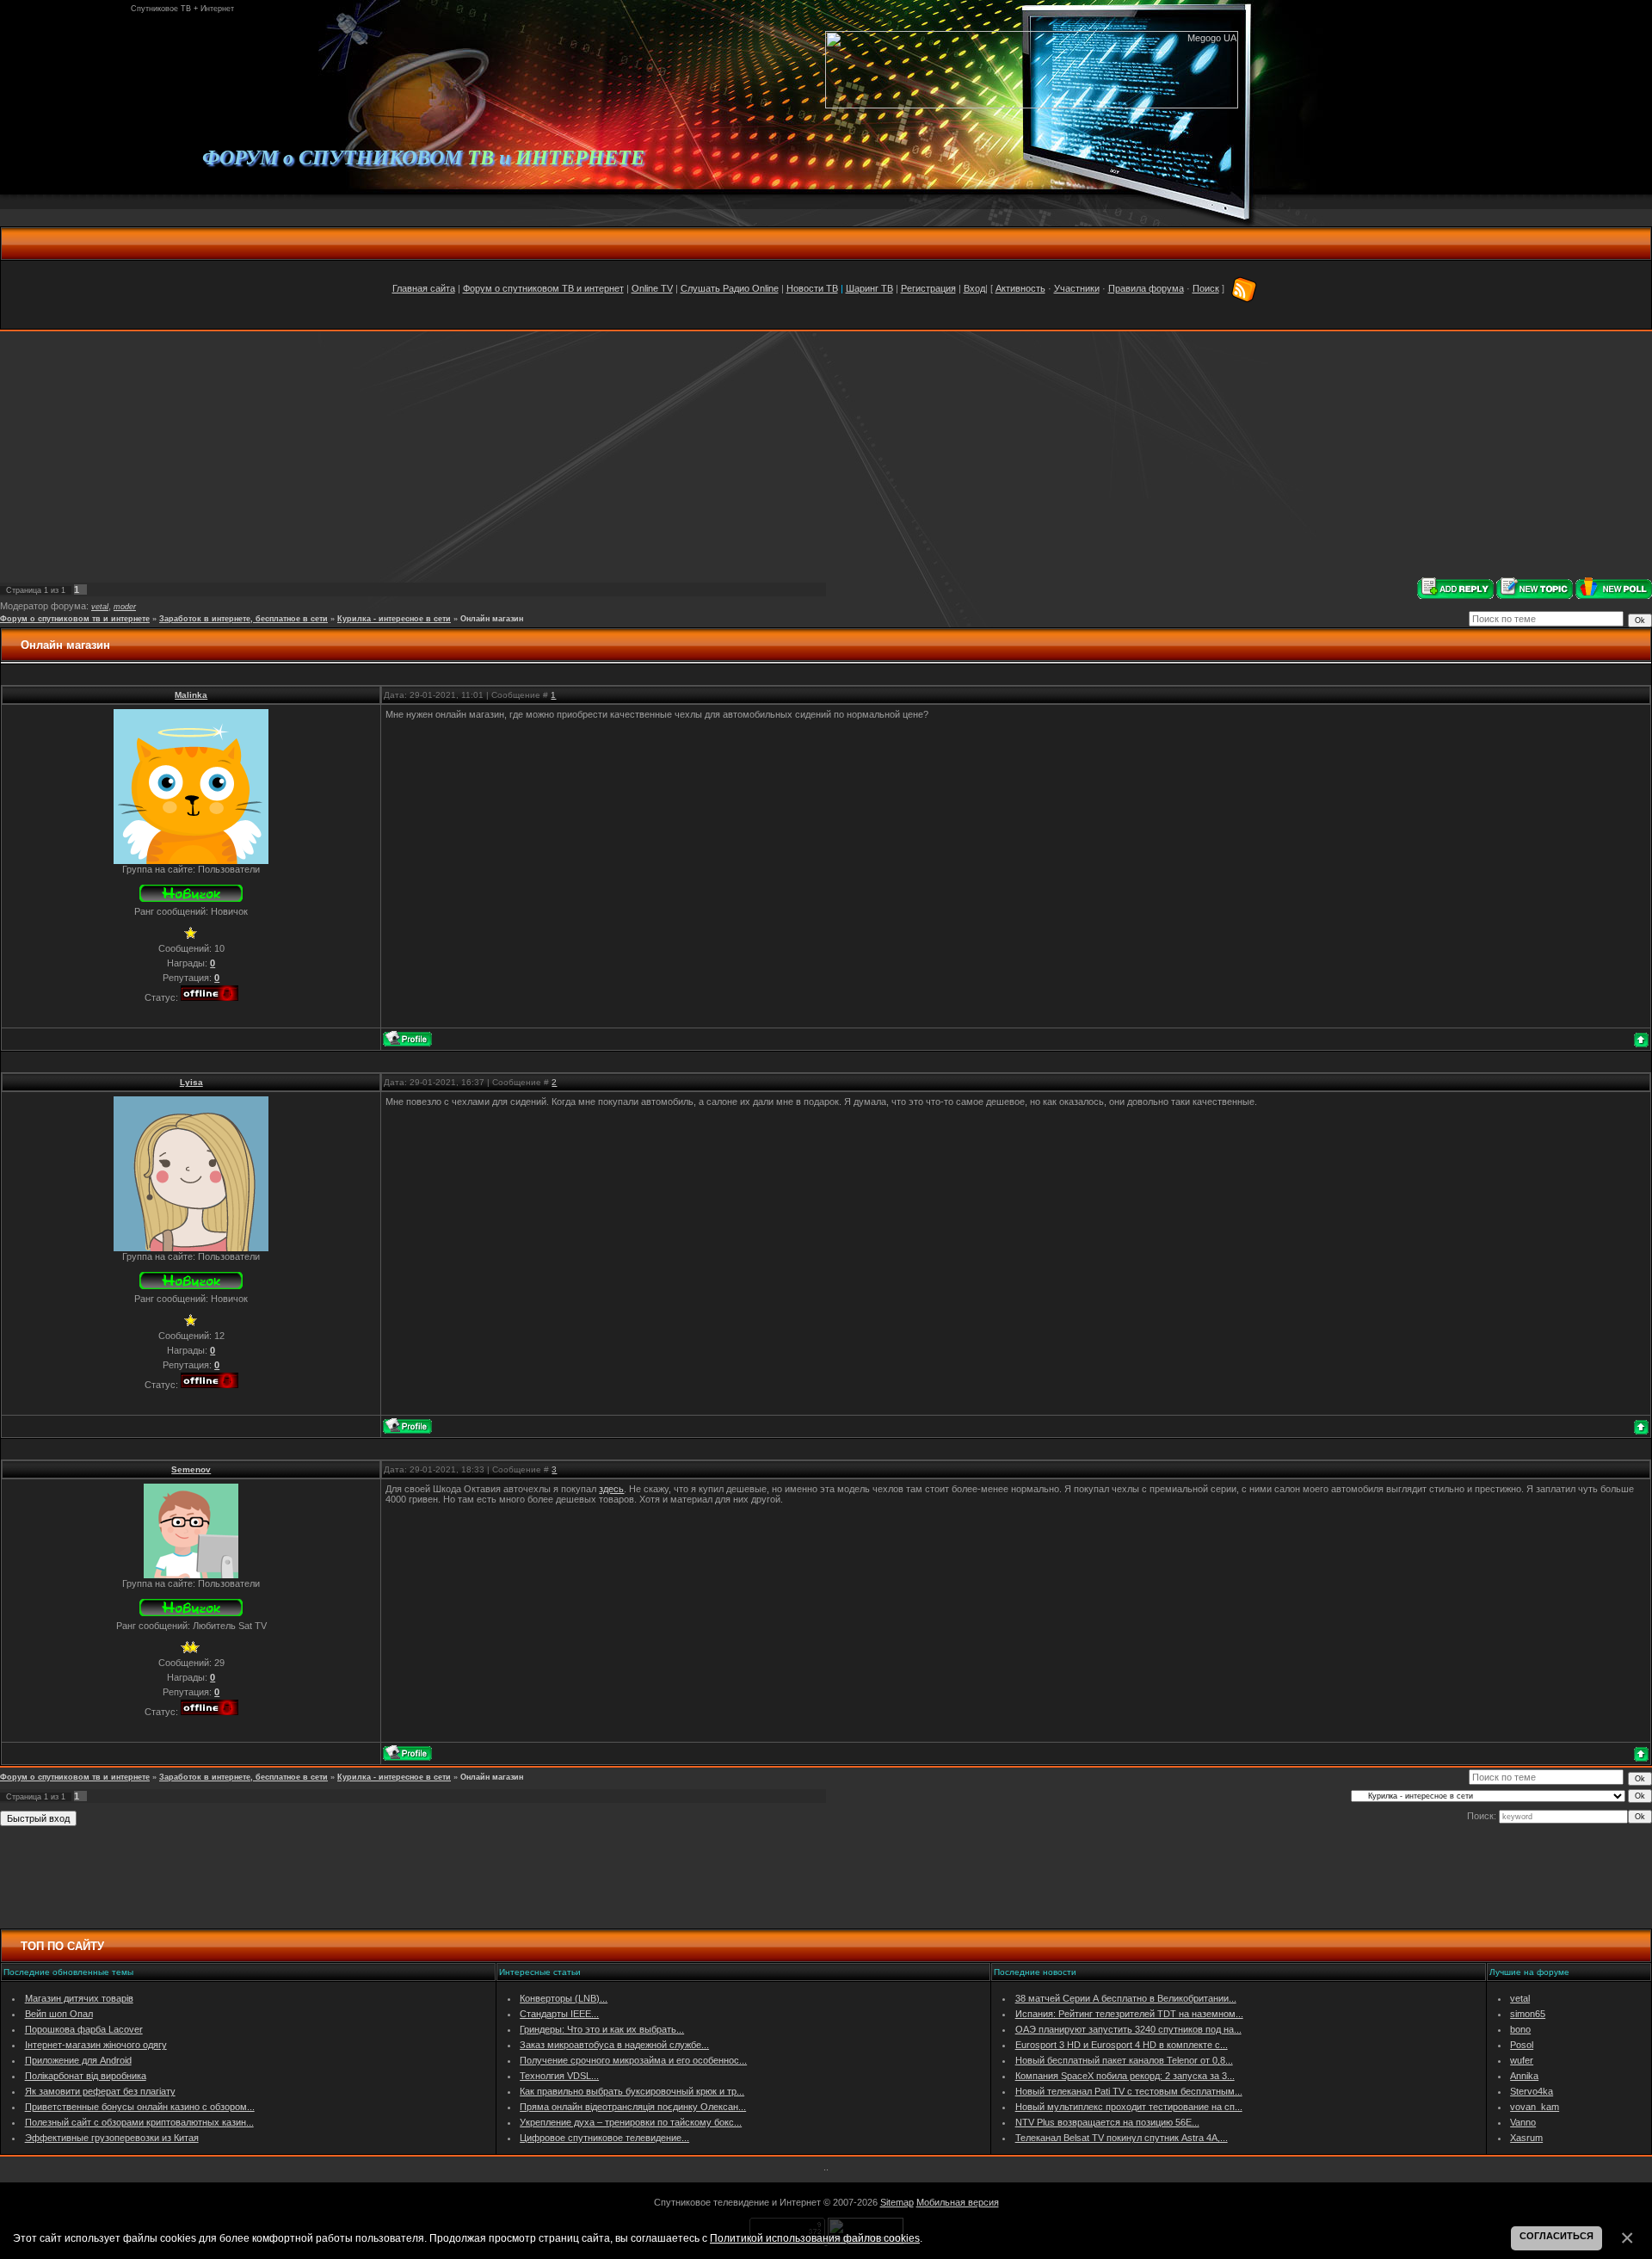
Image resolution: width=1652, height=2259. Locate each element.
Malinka (191, 695)
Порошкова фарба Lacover (84, 2029)
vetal (100, 607)
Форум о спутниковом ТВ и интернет (543, 288)
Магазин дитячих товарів (79, 1998)
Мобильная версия (958, 2202)
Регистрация (928, 288)
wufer (1522, 2060)
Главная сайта (424, 288)
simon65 (1528, 2014)
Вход (974, 288)
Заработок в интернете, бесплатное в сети (243, 619)
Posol (1522, 2045)
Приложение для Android (78, 2060)
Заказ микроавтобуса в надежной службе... (614, 2045)
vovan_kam (1535, 2107)
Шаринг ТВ (869, 288)
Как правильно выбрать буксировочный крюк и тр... (632, 2091)
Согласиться (1556, 2236)
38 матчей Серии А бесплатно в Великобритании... (1126, 1998)
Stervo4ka (1532, 2091)
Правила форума (1146, 288)
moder (125, 607)
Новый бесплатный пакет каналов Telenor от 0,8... (1124, 2060)
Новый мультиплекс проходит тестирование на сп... (1129, 2107)
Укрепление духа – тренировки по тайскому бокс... (631, 2122)
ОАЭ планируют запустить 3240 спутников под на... (1128, 2029)
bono (1520, 2029)
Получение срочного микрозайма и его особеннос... (633, 2060)
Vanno (1523, 2122)
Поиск (1206, 288)
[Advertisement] (826, 454)
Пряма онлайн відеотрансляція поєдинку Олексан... (633, 2107)
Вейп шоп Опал (59, 2014)
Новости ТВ (812, 288)
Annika (1524, 2076)
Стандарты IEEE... (559, 2014)
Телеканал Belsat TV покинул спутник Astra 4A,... (1122, 2138)
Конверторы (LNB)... (564, 1998)
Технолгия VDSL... (559, 2076)
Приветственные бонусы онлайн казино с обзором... (140, 2107)
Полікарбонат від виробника (86, 2076)
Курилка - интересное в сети (394, 619)
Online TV (652, 288)
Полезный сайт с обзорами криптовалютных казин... (139, 2122)
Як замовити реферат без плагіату (100, 2091)
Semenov (191, 1469)
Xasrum (1526, 2138)
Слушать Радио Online (730, 288)
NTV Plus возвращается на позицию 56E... (1107, 2122)
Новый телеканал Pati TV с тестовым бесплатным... (1129, 2091)
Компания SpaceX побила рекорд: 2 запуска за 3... (1125, 2076)
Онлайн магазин (492, 619)
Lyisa (191, 1082)
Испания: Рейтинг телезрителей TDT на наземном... (1129, 2014)
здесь (611, 1489)
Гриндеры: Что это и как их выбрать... (602, 2029)
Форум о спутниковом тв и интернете (75, 619)
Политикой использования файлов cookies (815, 2238)
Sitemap (897, 2202)
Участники (1077, 288)
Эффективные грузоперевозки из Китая (112, 2138)
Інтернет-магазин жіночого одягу (96, 2045)
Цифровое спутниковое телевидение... (604, 2138)
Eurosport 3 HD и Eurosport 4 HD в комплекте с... (1122, 2045)
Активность (1020, 288)
